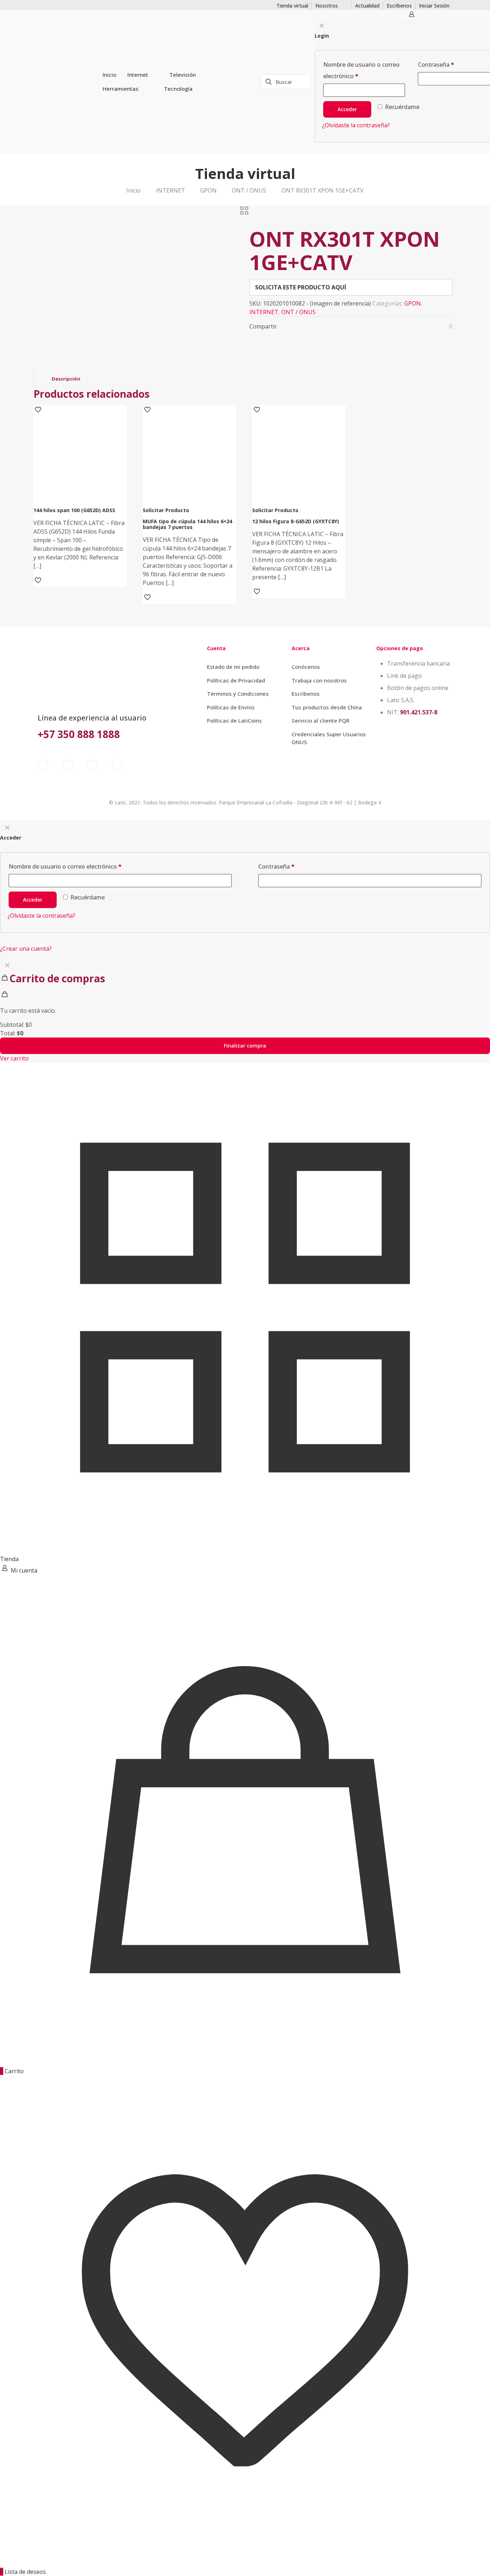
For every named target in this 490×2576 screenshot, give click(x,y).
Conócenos (306, 667)
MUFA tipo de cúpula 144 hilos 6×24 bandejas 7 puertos (187, 524)
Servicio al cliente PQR (321, 720)
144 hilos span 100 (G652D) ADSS (74, 510)
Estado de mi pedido (233, 667)
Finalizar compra (245, 1046)
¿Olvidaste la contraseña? (41, 916)
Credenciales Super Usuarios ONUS (329, 738)
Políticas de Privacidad (236, 680)
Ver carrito (14, 1058)
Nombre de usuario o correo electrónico (65, 866)
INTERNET (171, 190)
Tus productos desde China (327, 707)
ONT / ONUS (249, 190)
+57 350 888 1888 (79, 734)
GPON (208, 190)
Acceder (33, 900)
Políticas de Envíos (231, 707)
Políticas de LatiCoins (234, 720)
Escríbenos (306, 694)
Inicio (133, 190)
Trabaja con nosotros (319, 680)
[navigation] (245, 1010)
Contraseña (276, 866)
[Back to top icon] (456, 2561)
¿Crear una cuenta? (26, 949)
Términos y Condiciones (238, 694)
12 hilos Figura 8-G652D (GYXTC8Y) (296, 521)
